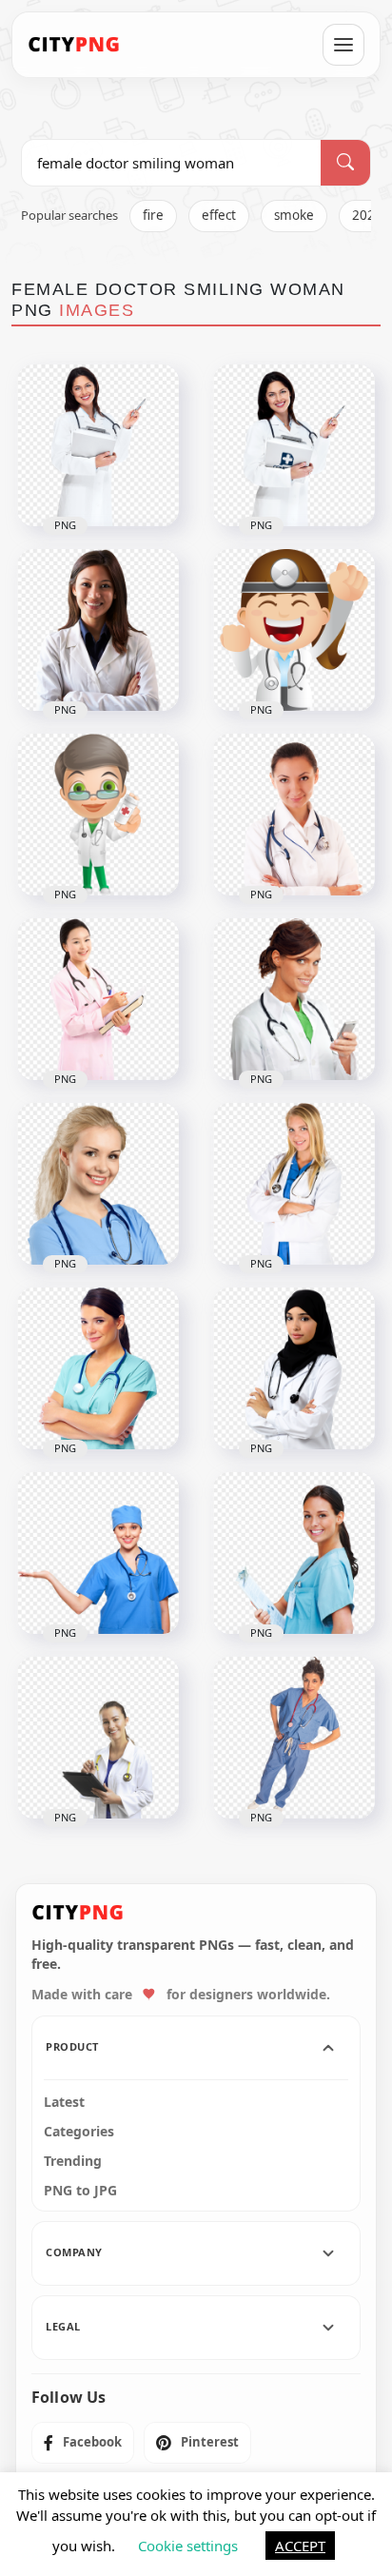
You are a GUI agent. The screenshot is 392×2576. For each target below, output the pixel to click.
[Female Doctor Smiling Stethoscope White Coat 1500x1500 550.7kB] (294, 815)
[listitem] (83, 2443)
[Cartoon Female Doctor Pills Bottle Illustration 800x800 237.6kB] (98, 815)
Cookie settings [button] (188, 2546)
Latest (64, 2102)
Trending (73, 2161)
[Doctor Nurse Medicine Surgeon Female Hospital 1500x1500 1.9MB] (294, 1738)
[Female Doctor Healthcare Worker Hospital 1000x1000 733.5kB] (98, 1368)
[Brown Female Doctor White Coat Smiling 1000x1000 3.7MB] (98, 630)
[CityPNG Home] (74, 45)
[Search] (345, 163)
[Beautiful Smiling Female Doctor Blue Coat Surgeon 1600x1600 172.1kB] (98, 1553)
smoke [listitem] (294, 215)
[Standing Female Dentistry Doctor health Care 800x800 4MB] (294, 445)
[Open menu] (343, 45)
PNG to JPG (80, 2191)
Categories (79, 2132)
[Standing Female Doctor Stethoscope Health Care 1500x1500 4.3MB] (98, 445)
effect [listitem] (219, 215)
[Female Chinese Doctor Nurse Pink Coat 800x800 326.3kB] (98, 999)
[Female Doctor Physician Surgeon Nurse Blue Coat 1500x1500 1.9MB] (294, 1553)
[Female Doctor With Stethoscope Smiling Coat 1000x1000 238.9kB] (294, 999)
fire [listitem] (153, 215)
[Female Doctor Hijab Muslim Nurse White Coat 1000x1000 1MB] (294, 1368)
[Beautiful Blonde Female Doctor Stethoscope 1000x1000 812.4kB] (98, 1184)
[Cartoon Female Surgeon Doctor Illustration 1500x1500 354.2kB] (294, 630)
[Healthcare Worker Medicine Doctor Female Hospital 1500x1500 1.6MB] (98, 1738)
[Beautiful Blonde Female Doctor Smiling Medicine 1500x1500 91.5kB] (294, 1184)
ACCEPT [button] (300, 2546)
